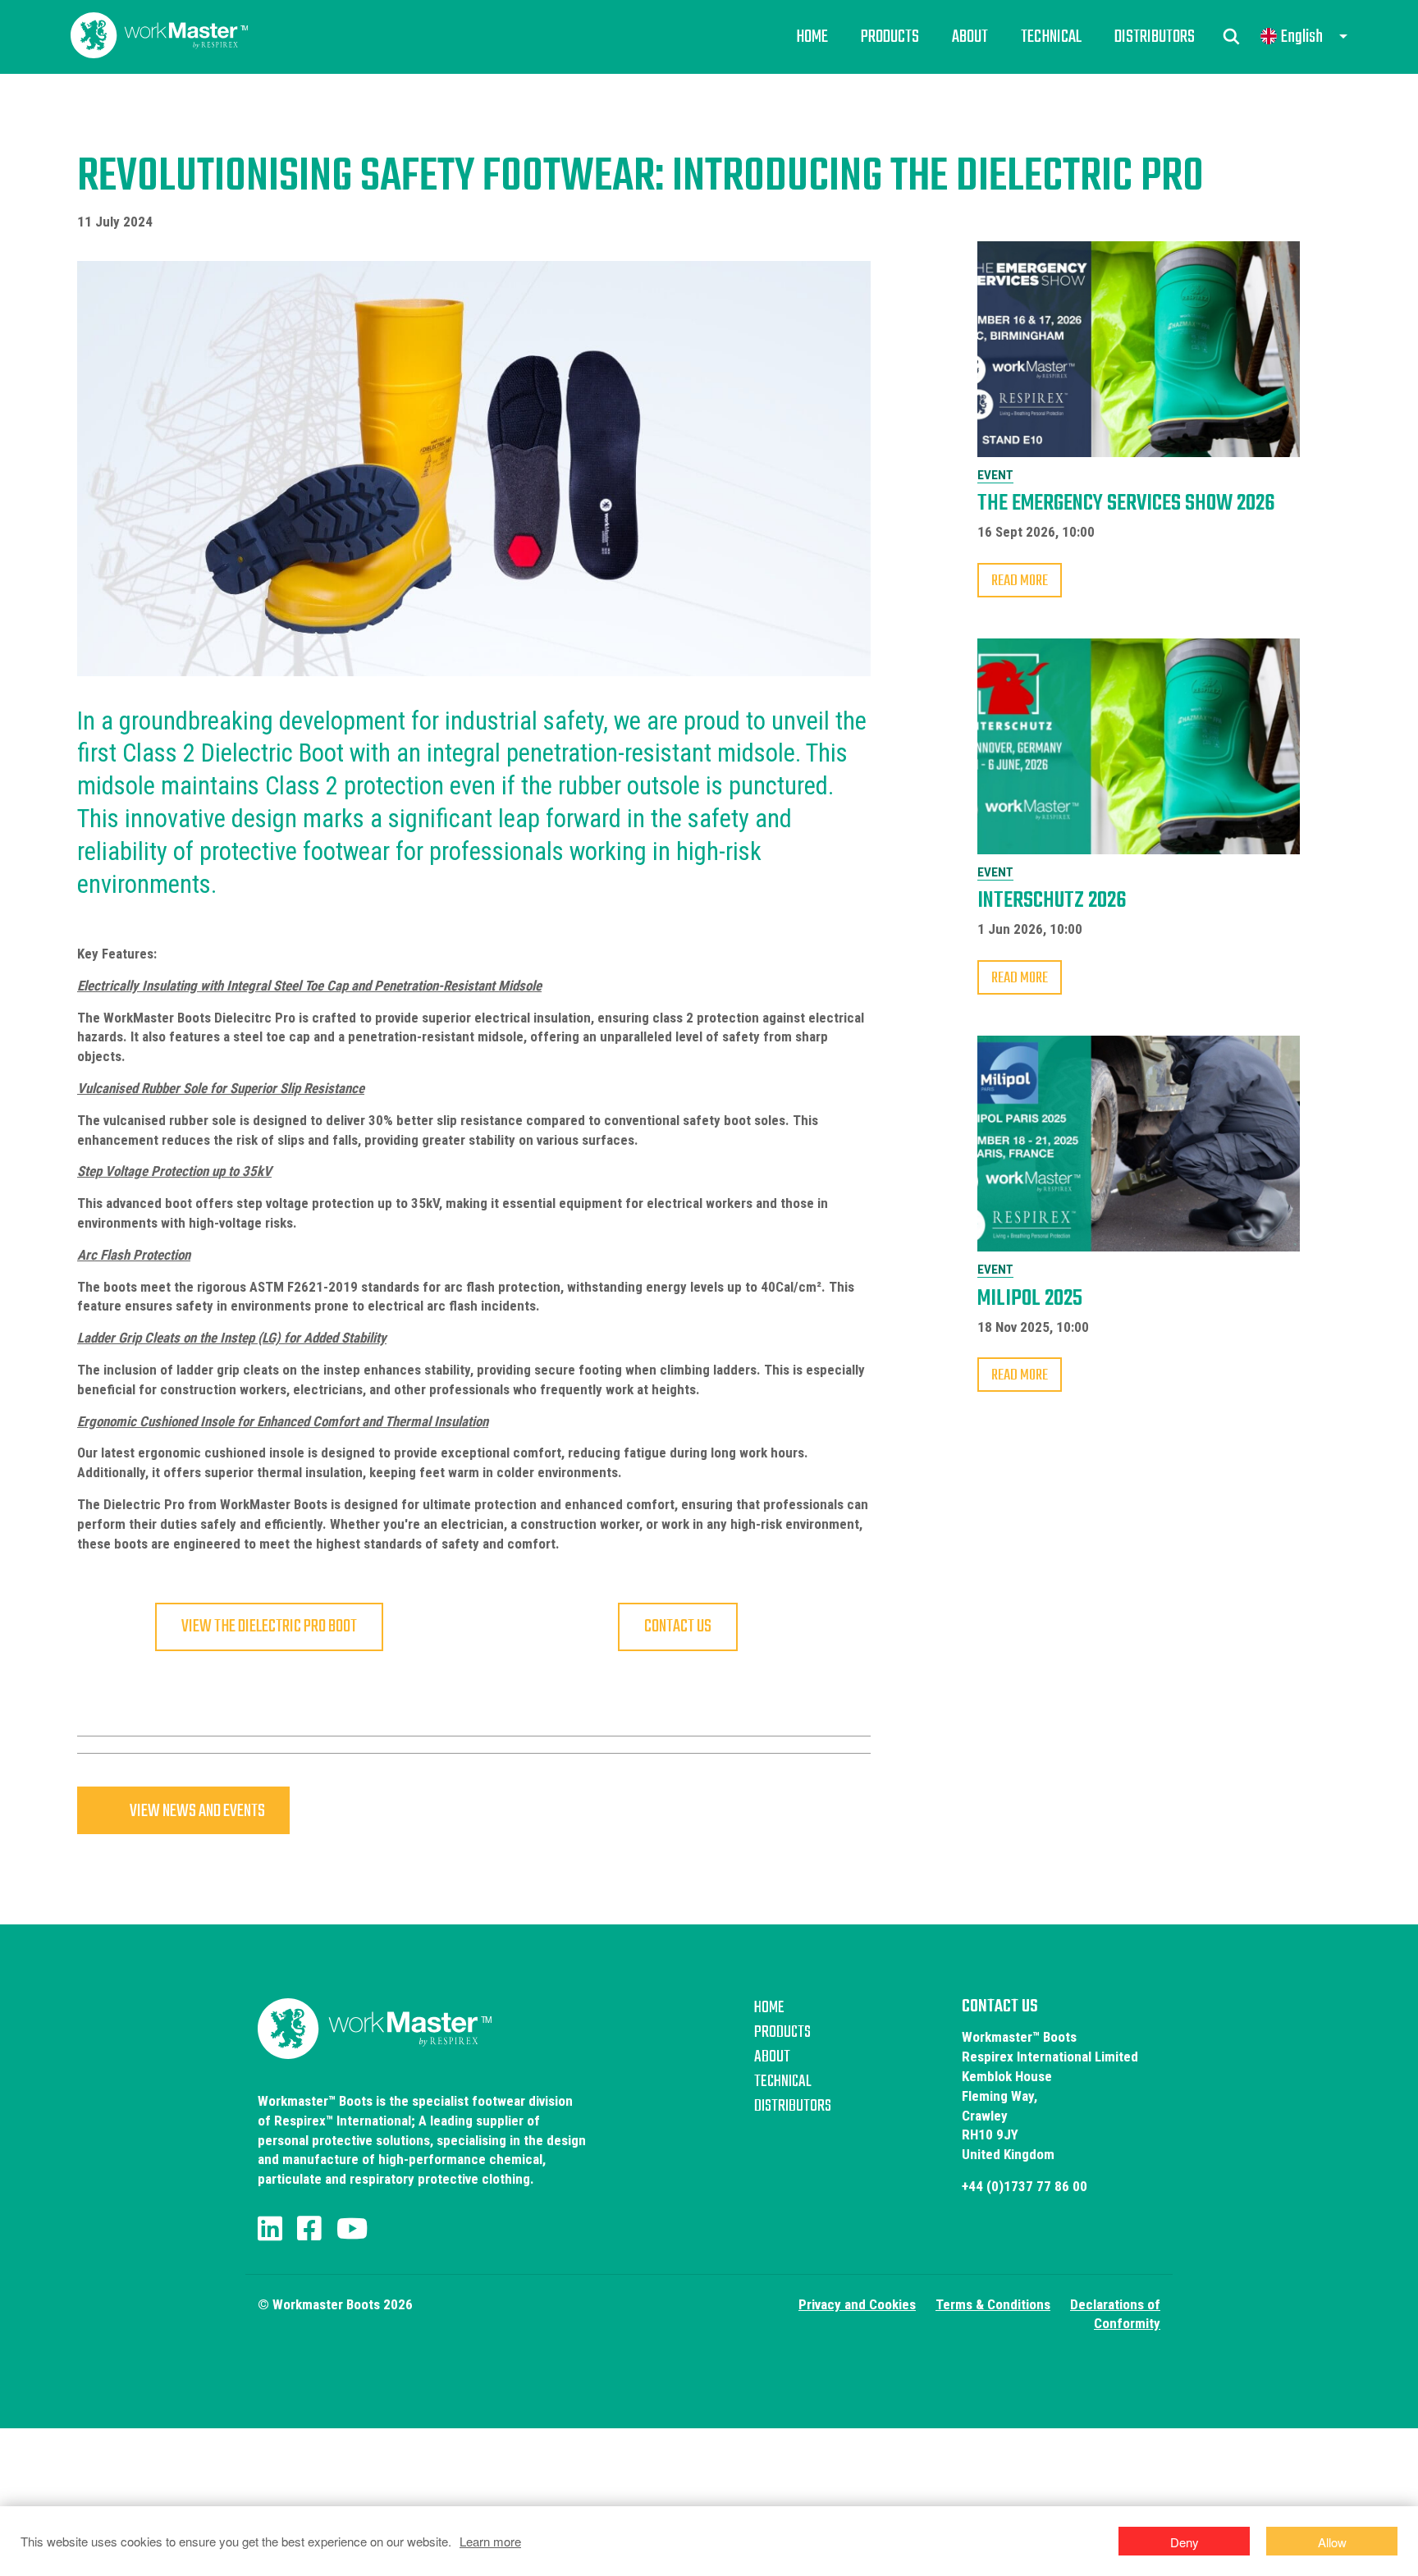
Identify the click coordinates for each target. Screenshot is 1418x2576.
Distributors (1155, 37)
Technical (1051, 37)
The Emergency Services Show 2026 (1126, 503)
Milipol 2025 (1030, 1299)
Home (812, 37)
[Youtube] (352, 2229)
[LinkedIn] (270, 2229)
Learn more (490, 2541)
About (970, 37)
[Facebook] (309, 2229)
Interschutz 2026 (1052, 901)
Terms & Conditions (993, 2304)
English (1302, 37)
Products (890, 37)
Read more (1020, 581)
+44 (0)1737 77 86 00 (1025, 2186)
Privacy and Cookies (857, 2304)
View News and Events (197, 1811)
